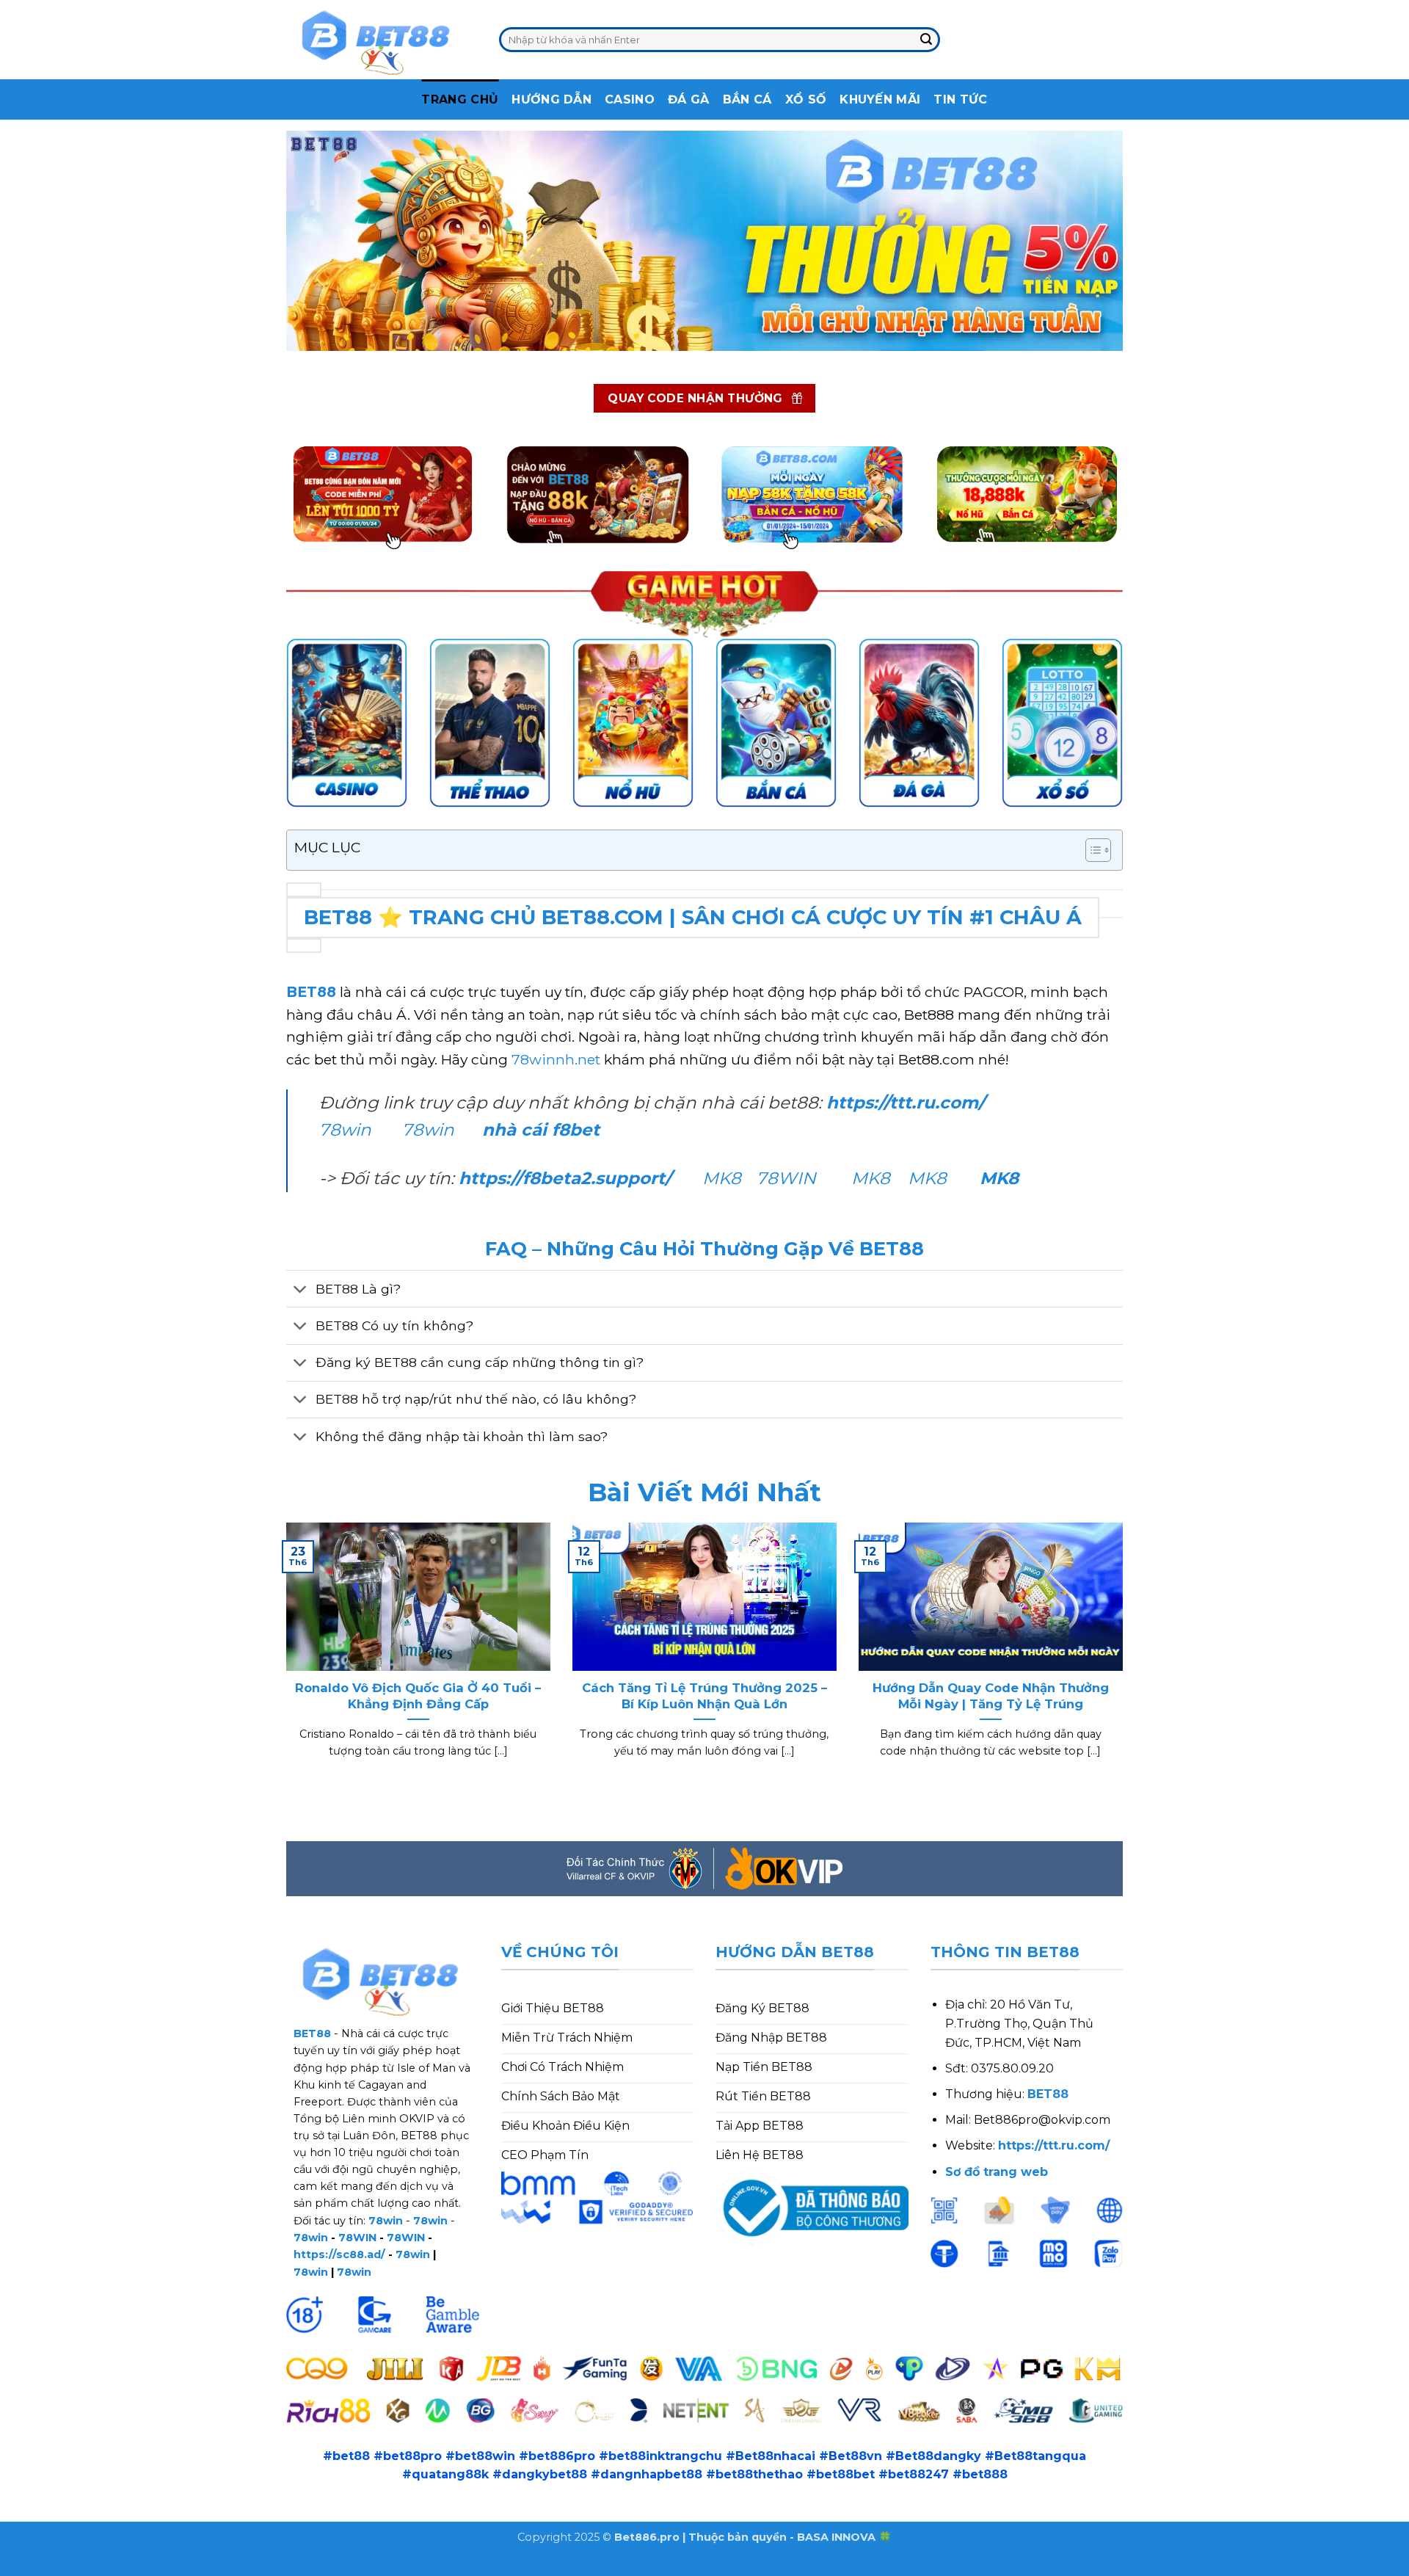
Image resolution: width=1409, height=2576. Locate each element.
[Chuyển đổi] (301, 1290)
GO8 (344, 2566)
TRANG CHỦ (460, 99)
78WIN (786, 1178)
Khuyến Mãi (880, 99)
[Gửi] (926, 40)
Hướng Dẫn (551, 99)
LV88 (247, 2566)
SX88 (207, 2566)
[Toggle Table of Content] (1091, 850)
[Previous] (283, 1659)
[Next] (1126, 1659)
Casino (630, 99)
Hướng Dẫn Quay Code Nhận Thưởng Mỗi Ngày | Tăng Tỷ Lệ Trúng (991, 1696)
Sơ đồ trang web (997, 2172)
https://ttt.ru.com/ (908, 1103)
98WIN (21, 2566)
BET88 (311, 992)
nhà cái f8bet (541, 1130)
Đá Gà (689, 99)
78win (345, 1130)
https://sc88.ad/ (339, 2254)
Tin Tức (960, 99)
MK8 (722, 1178)
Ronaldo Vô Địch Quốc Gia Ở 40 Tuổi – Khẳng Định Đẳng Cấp (418, 1696)
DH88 (164, 2566)
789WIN (296, 2566)
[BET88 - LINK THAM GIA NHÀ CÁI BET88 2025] (382, 40)
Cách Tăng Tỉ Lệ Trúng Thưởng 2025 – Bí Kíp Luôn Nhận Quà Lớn (704, 1696)
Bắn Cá (747, 99)
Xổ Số (806, 99)
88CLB (117, 2566)
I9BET (69, 2566)
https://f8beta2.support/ (565, 1178)
